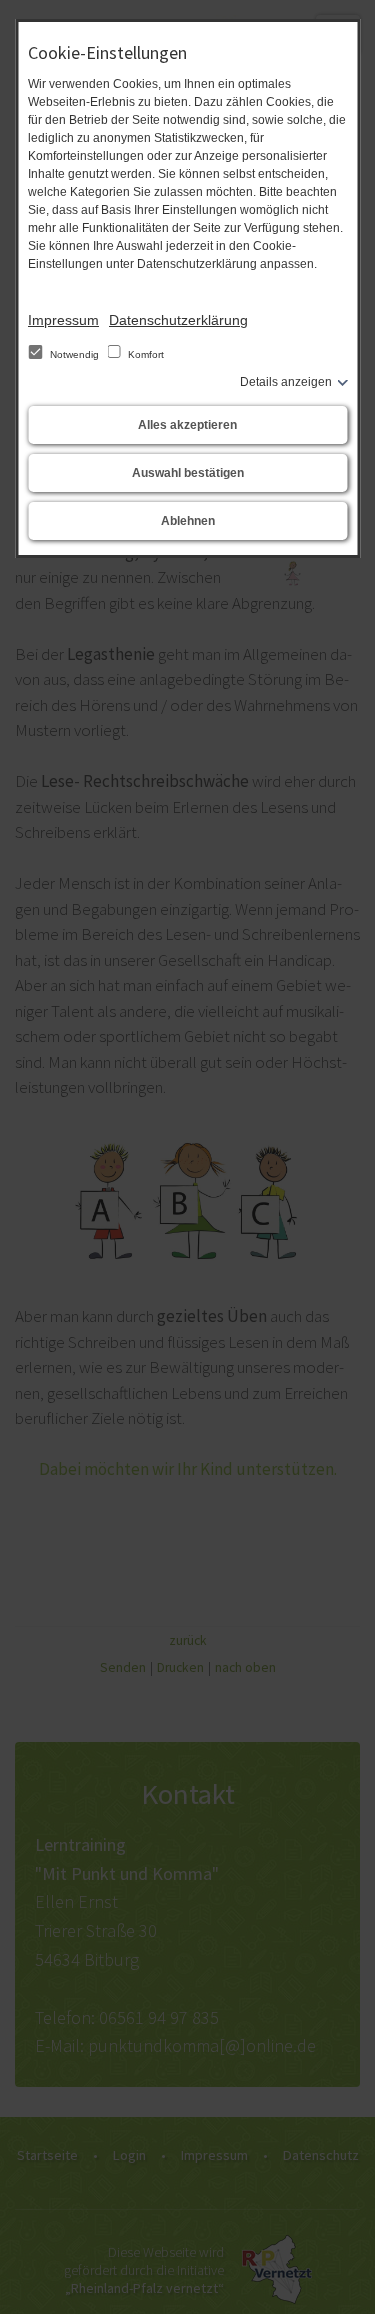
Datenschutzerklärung (178, 320)
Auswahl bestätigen (188, 473)
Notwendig (74, 354)
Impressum (63, 320)
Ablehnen (188, 521)
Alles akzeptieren (187, 425)
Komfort (144, 354)
